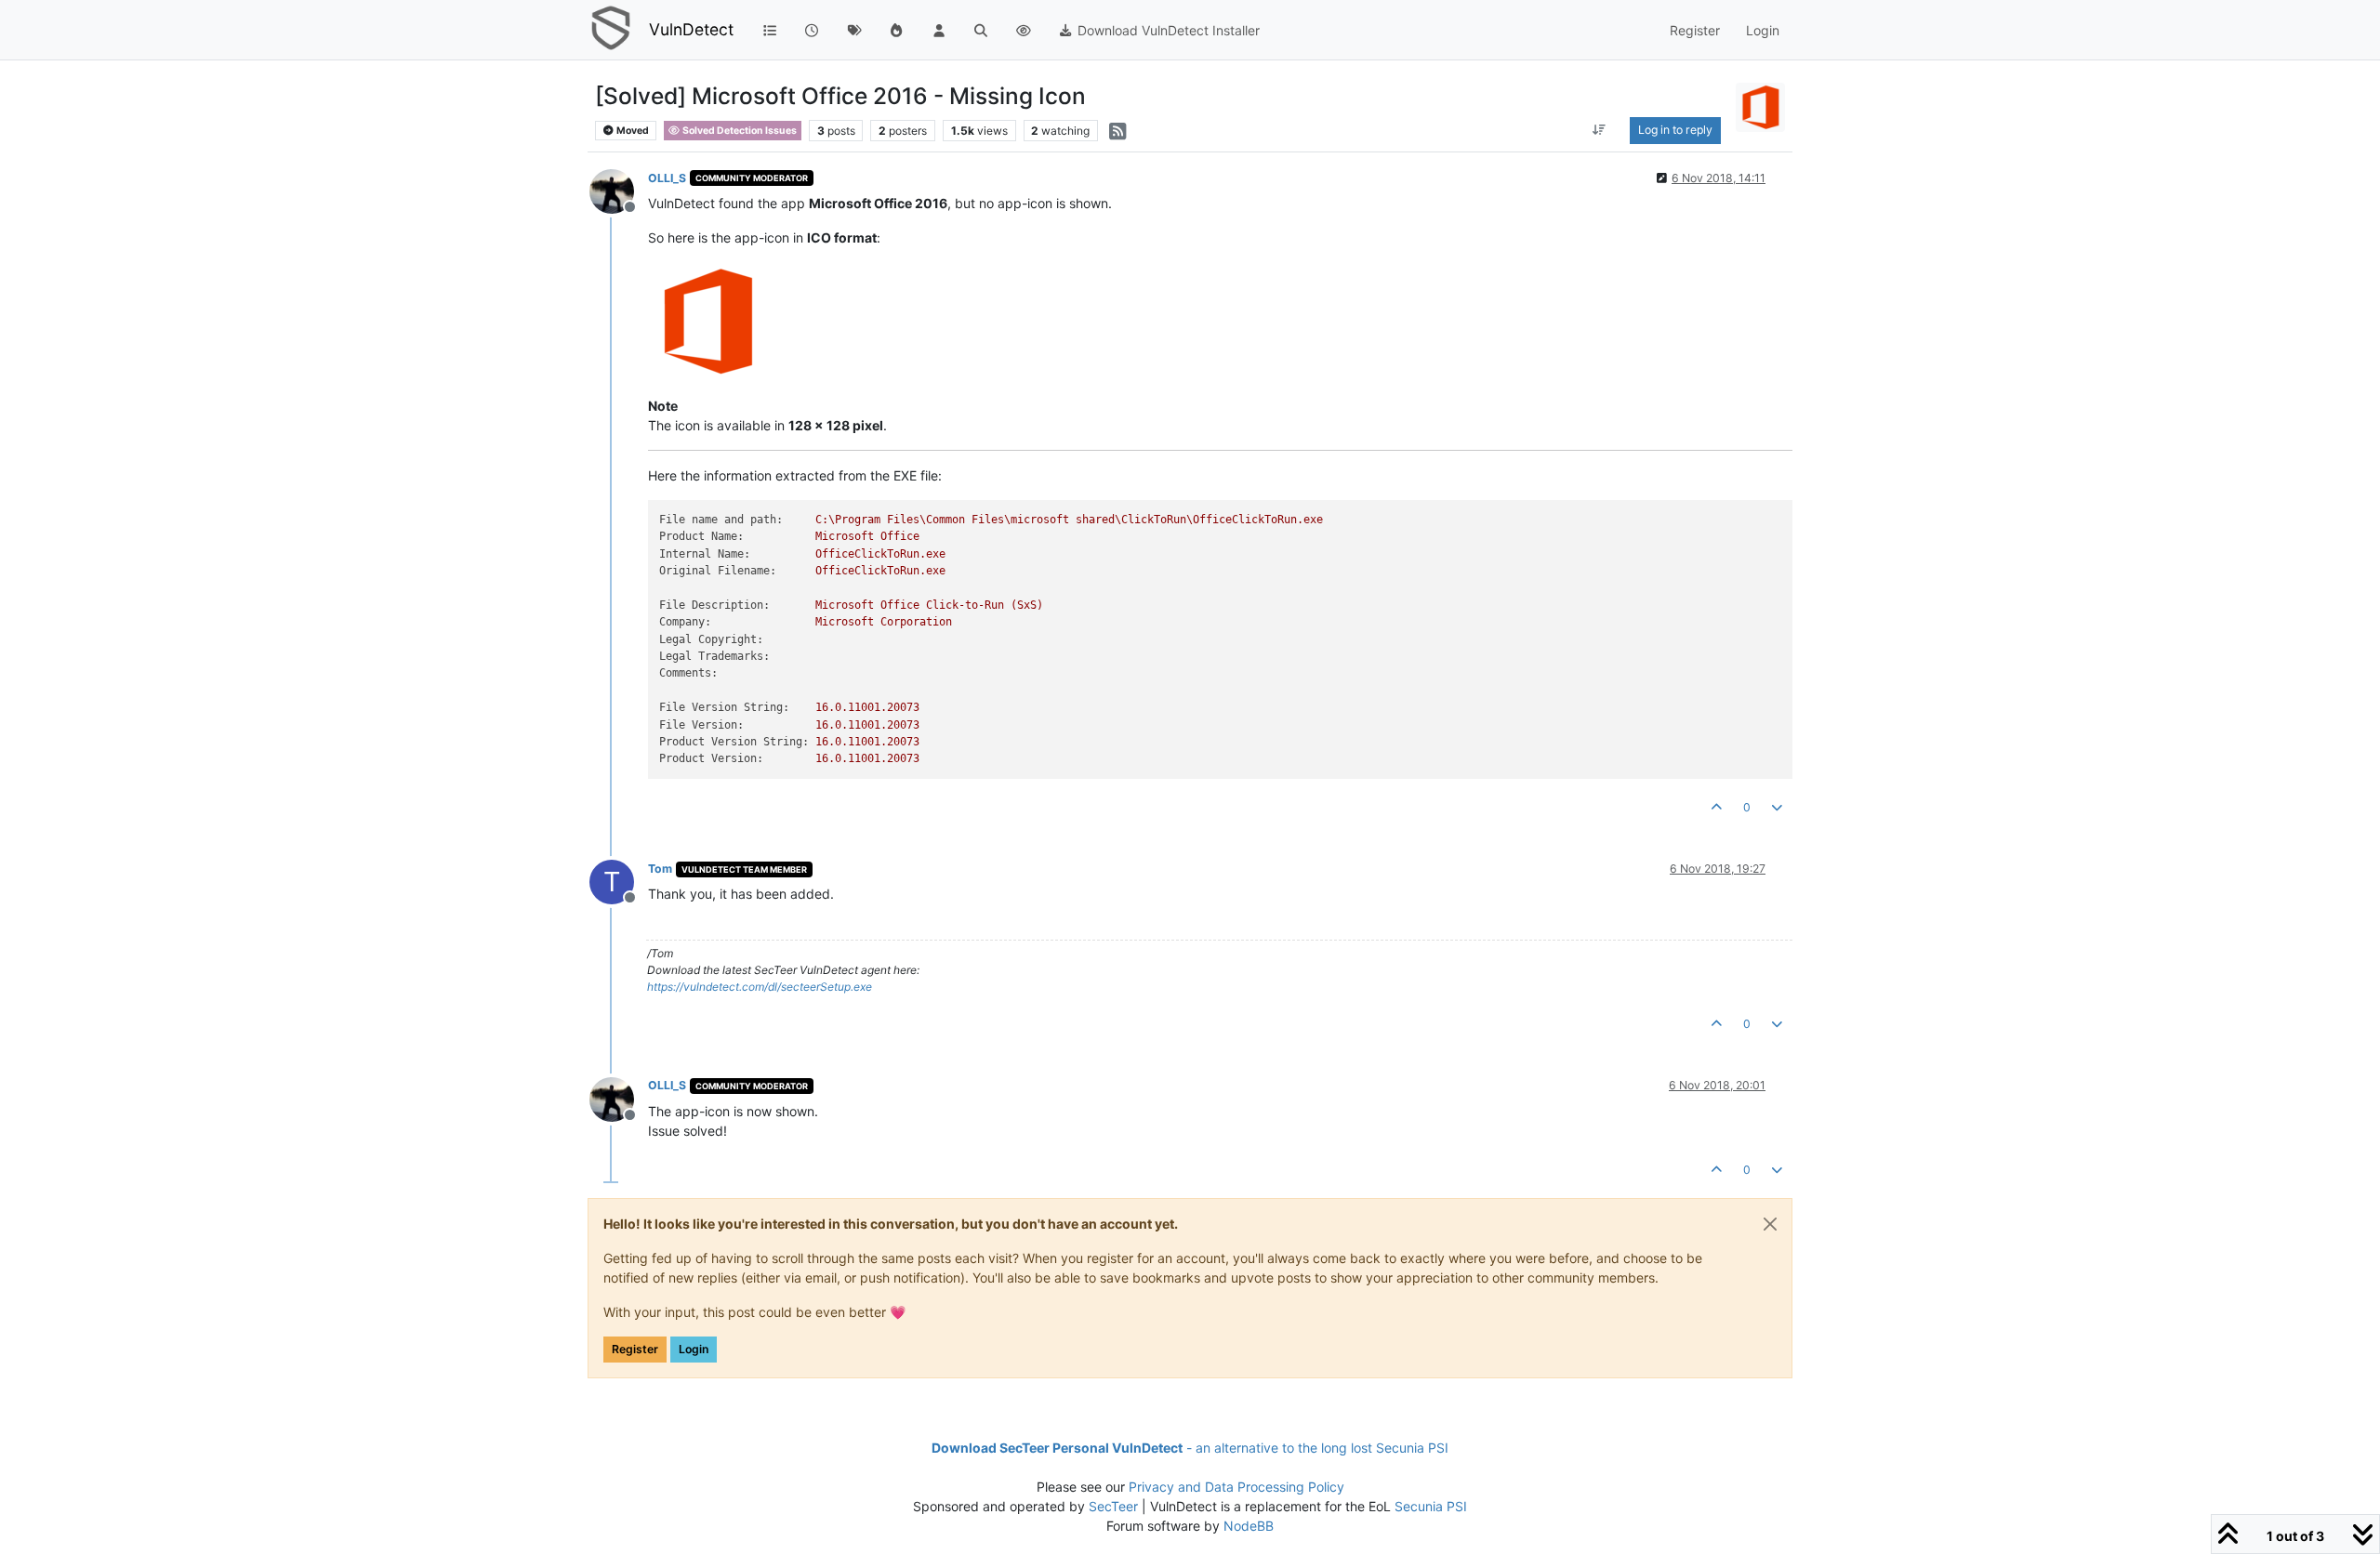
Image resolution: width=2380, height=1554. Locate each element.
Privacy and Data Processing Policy (1236, 1487)
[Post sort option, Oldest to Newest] (1599, 130)
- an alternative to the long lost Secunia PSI (1190, 1448)
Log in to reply (1675, 130)
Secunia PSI (1431, 1506)
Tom (660, 869)
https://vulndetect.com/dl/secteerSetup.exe (760, 987)
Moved (632, 131)
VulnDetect (691, 29)
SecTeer (1113, 1506)
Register (635, 1349)
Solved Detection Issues (739, 131)
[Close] (1770, 1224)
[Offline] (619, 190)
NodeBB (1249, 1526)
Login (694, 1349)
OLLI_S (667, 178)
